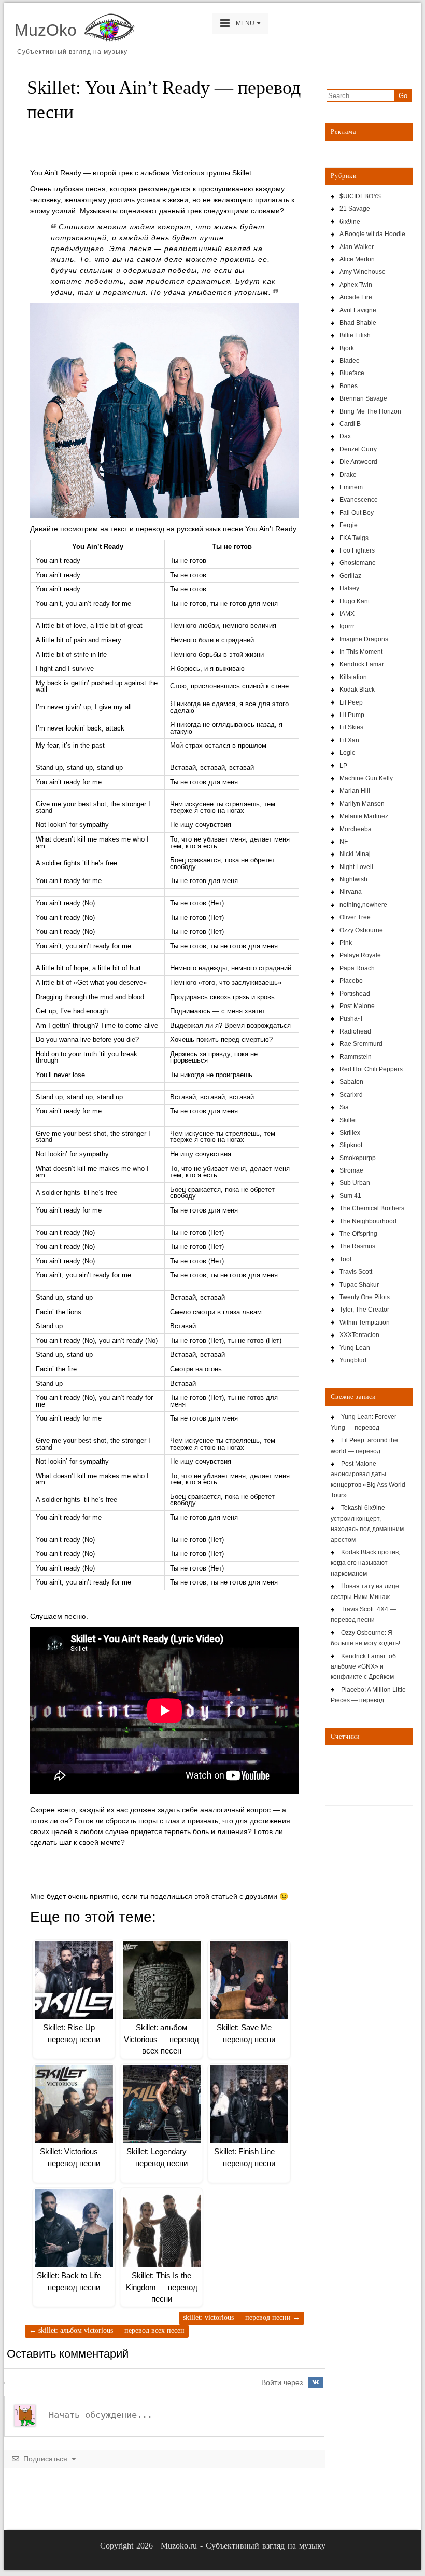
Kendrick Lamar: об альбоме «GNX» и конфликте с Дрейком (363, 1667)
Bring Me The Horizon (370, 411)
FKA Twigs (354, 538)
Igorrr (347, 626)
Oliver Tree (355, 917)
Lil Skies (351, 727)
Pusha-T (351, 1018)
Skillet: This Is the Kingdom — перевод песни (162, 2287)
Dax (345, 436)
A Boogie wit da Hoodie (372, 234)
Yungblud (353, 1360)
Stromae (351, 1170)
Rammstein (356, 1057)
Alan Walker (357, 247)
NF (344, 842)
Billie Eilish (355, 335)
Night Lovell (356, 867)
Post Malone (357, 1006)
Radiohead (355, 1031)
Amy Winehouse (363, 272)
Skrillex (350, 1133)
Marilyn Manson (362, 804)
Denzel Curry (358, 449)
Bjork (347, 348)
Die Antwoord (358, 462)
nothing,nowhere (363, 905)
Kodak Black (357, 690)
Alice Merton (357, 259)
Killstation (353, 677)
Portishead (355, 994)
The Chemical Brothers (372, 1208)
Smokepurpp (358, 1158)
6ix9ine (350, 222)
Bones (349, 386)
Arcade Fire (356, 297)
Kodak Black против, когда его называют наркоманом (365, 1563)
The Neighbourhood (368, 1221)
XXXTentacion (359, 1335)
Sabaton (351, 1082)
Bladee (350, 361)
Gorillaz (350, 576)
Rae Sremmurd (361, 1044)
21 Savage (355, 209)
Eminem (351, 487)
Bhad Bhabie (358, 323)
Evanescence (359, 500)
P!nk (346, 943)
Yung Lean (355, 1348)
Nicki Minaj (355, 854)
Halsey (349, 588)
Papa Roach (357, 968)
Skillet (348, 1120)
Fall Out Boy (357, 513)
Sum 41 (350, 1196)
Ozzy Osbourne (361, 930)
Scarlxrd (351, 1095)
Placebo (351, 981)
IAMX (347, 614)
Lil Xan (349, 740)
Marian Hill (355, 791)
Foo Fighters (357, 550)
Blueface (352, 373)
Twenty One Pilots (365, 1297)
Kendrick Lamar (362, 664)
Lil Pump (352, 715)
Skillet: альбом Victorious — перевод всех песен (161, 2039)
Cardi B (350, 424)
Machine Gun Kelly (366, 778)
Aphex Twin (356, 285)
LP (343, 766)
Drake (348, 475)
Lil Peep (351, 702)
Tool (345, 1259)
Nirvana (351, 892)
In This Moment (361, 652)
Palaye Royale (360, 955)
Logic (347, 753)
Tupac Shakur (359, 1285)
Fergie (349, 525)
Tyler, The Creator (364, 1310)
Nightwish (353, 879)
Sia (344, 1107)
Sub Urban (355, 1183)
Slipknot (351, 1145)
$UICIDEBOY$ (360, 196)
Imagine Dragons (364, 639)
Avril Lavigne (358, 310)
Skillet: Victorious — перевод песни (242, 2317)
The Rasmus (357, 1246)
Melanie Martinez (364, 816)
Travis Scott (356, 1272)
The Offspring (358, 1234)
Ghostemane (358, 563)
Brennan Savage (363, 398)
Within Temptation (365, 1323)
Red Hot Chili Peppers (371, 1069)
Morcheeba (356, 829)
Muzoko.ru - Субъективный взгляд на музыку (243, 2546)
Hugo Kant (355, 601)
